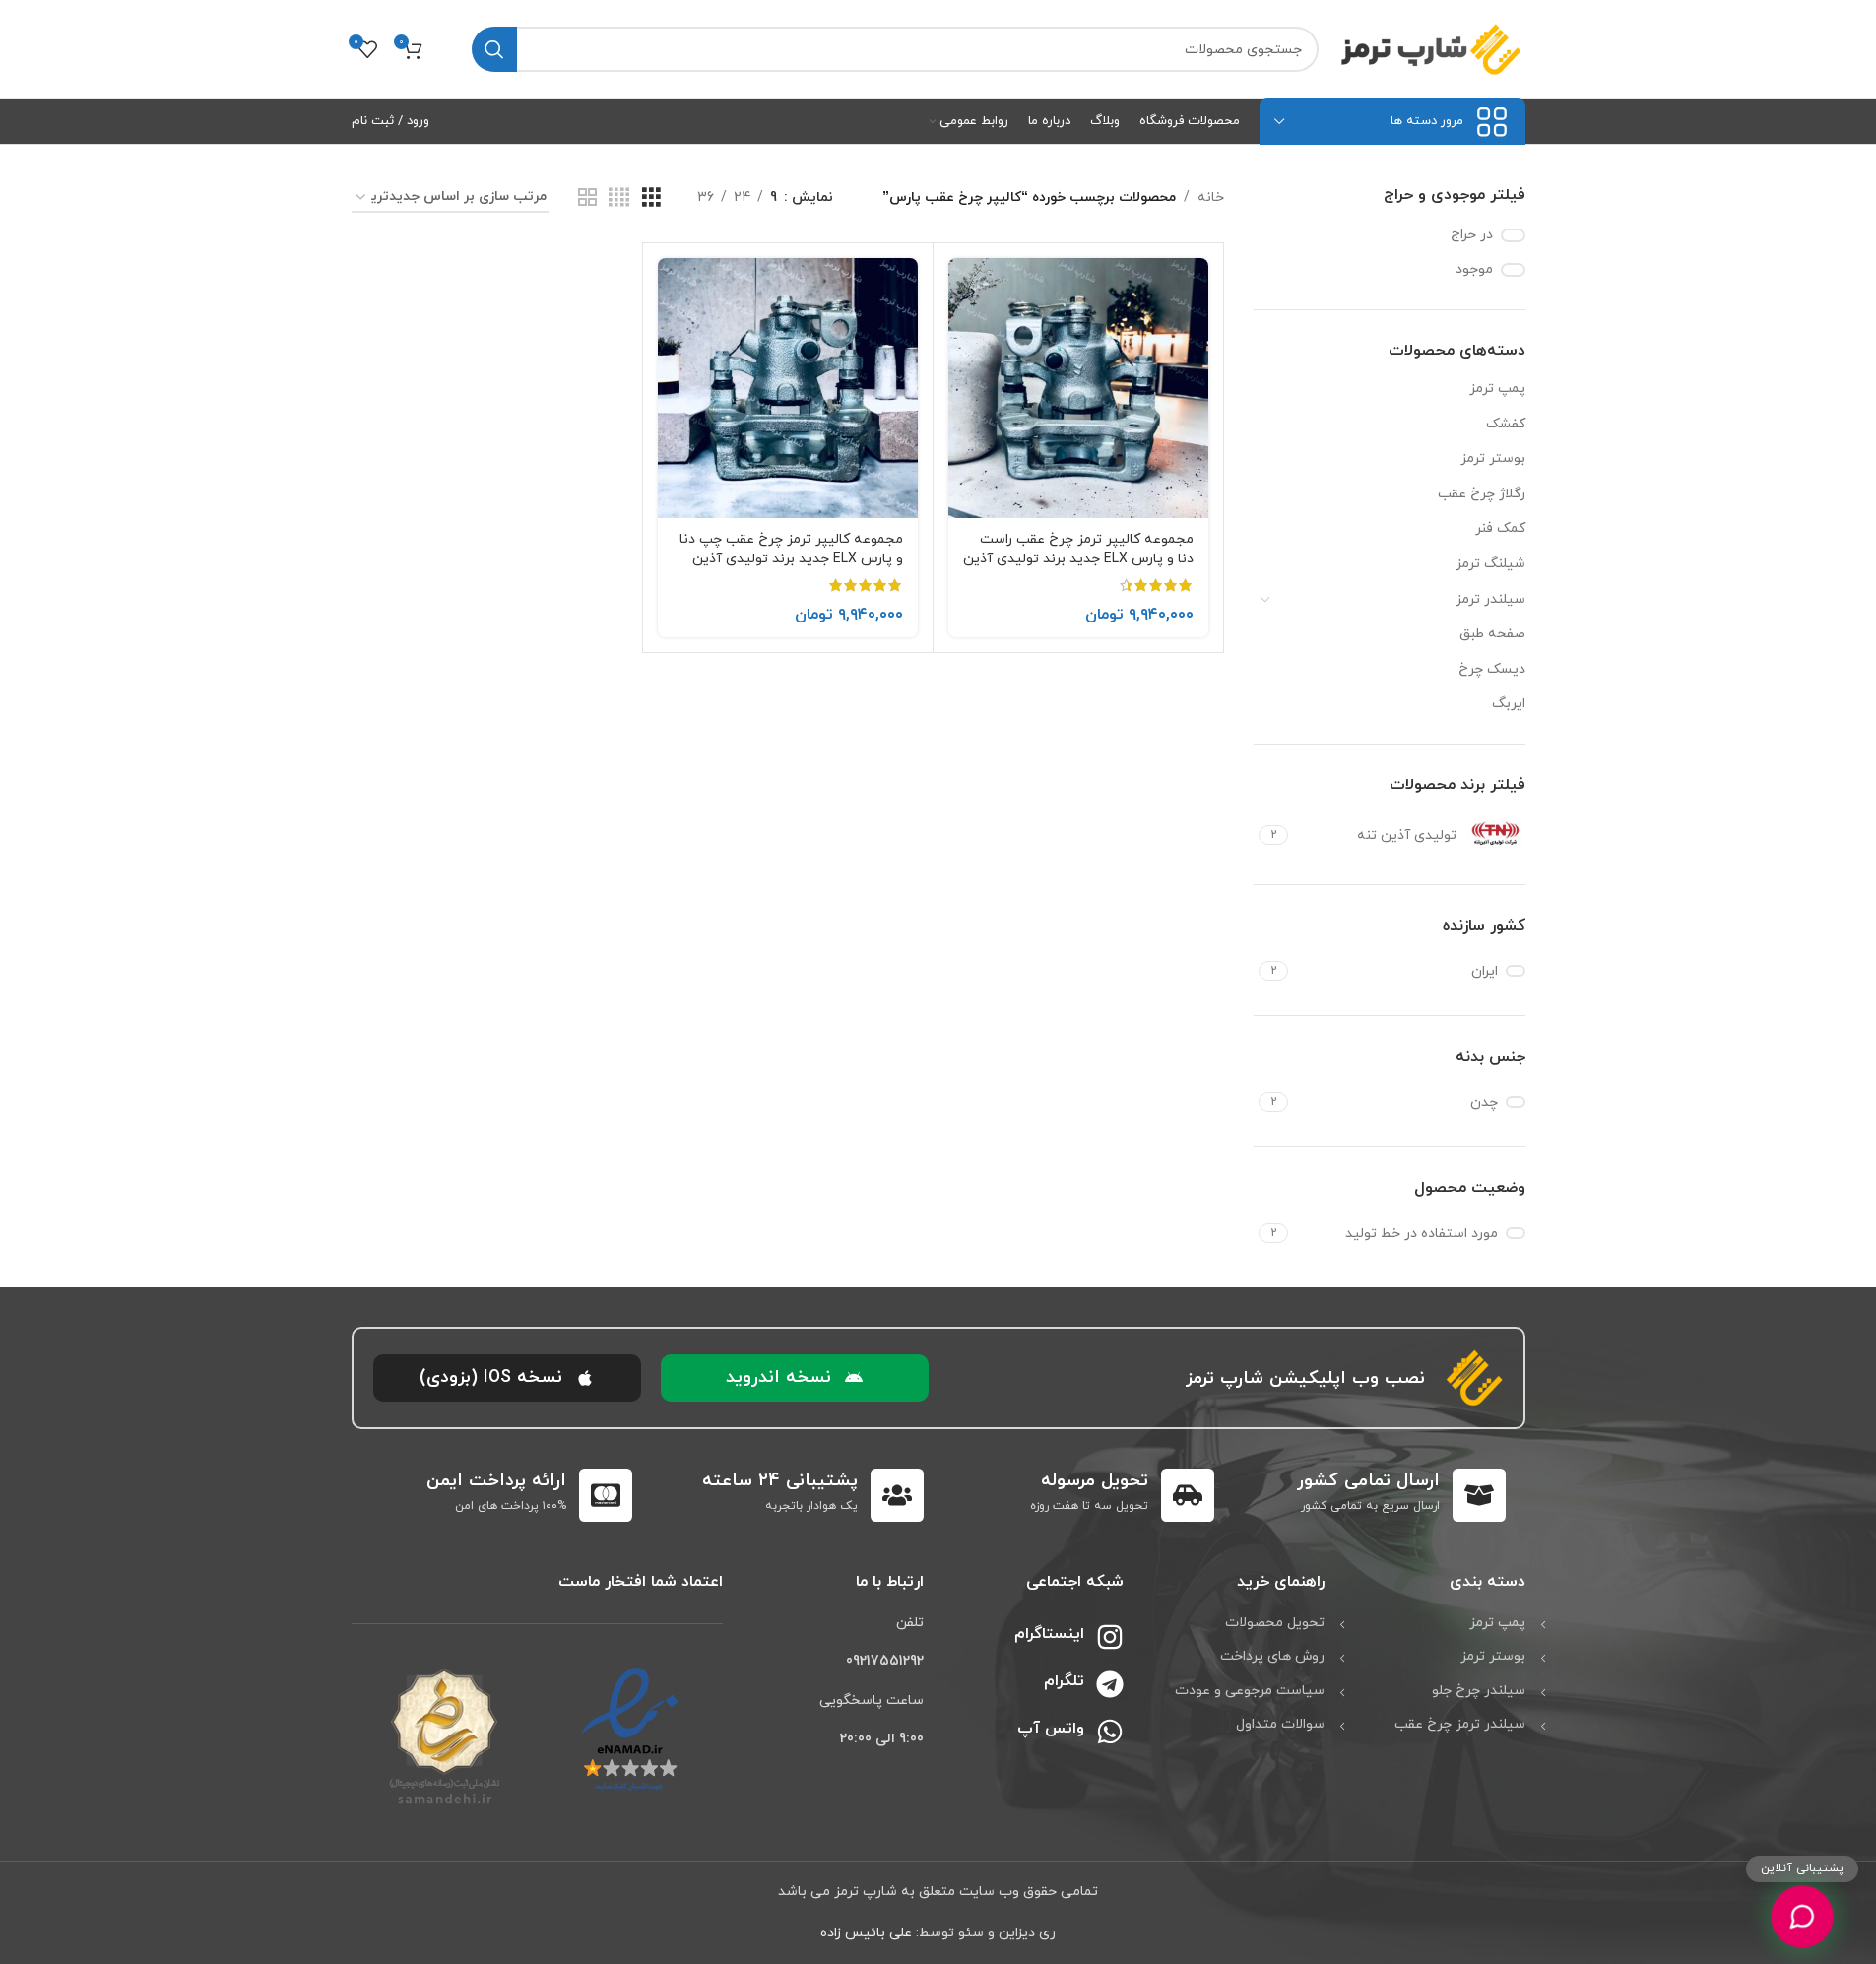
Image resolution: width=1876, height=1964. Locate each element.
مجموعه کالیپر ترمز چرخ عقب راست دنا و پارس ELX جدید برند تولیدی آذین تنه (1078, 558)
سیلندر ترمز (1490, 599)
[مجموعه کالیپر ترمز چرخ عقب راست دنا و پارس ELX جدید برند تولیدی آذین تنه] (1078, 388)
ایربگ (1509, 704)
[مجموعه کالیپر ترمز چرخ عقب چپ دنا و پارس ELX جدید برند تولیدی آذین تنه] (788, 388)
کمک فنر (1500, 528)
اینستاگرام (1049, 1634)
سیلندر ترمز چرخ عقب (1460, 1724)
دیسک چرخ (1492, 669)
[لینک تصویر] (630, 1729)
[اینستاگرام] (1110, 1637)
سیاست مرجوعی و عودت (1250, 1691)
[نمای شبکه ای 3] (651, 198)
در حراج (1472, 235)
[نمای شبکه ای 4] (619, 198)
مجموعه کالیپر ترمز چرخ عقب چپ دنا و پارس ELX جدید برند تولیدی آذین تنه (791, 558)
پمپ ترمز (1497, 389)
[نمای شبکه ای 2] (587, 198)
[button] (795, 1378)
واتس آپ (1051, 1729)
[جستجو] (494, 49)
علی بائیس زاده (866, 1933)
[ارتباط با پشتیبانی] (1802, 1917)
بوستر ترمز (1493, 458)
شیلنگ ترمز (1490, 564)
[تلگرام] (1110, 1684)
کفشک (1506, 424)
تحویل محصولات (1275, 1623)
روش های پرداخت (1272, 1656)
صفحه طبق (1492, 634)
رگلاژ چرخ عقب (1482, 494)
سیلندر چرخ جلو (1479, 1691)
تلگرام (1064, 1681)
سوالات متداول (1280, 1724)
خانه (1211, 197)
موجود (1474, 269)
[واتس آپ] (1110, 1732)
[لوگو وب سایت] (1432, 48)
